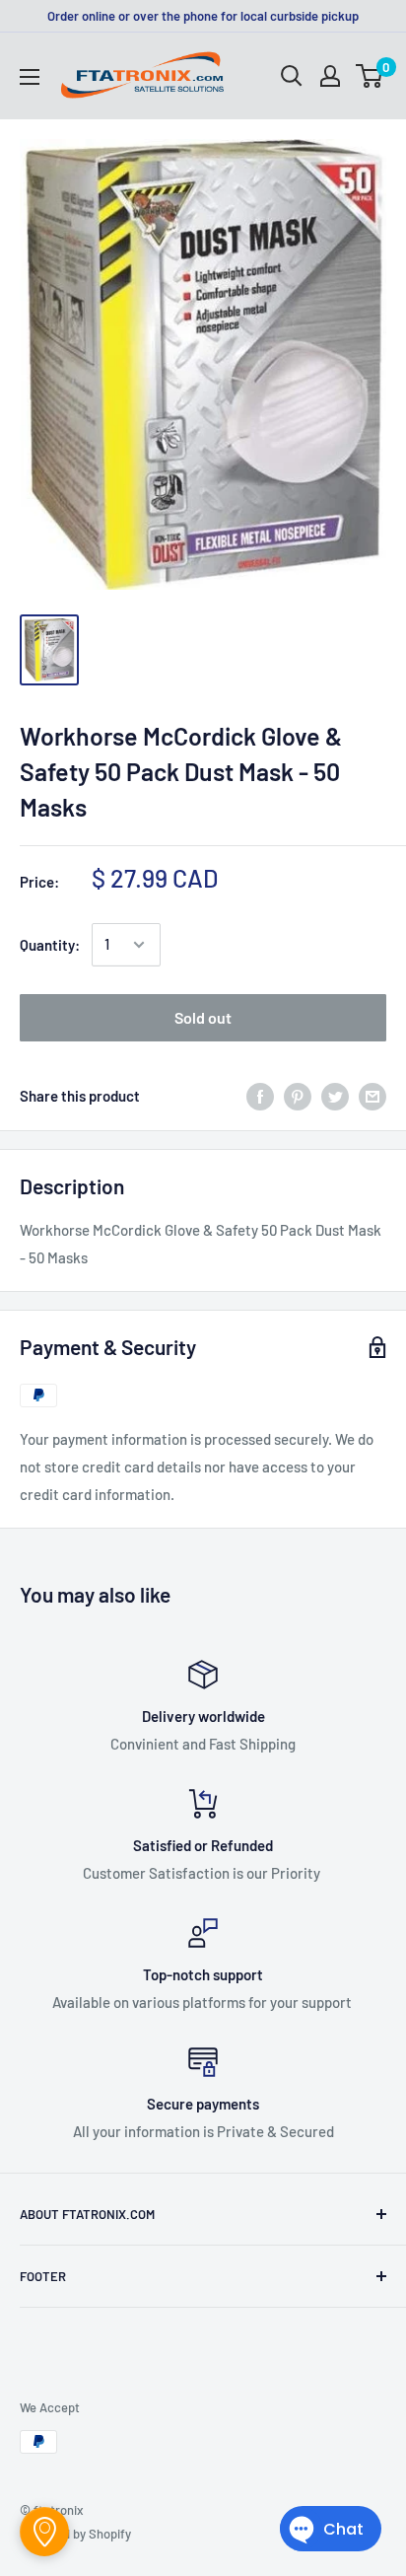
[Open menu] (30, 77)
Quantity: (50, 945)
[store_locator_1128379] (44, 2532)
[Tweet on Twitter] (335, 1096)
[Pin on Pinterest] (298, 1096)
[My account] (330, 76)
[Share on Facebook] (260, 1096)
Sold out (203, 1017)
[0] (370, 76)
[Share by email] (372, 1096)
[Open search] (292, 76)
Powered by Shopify (75, 2534)
